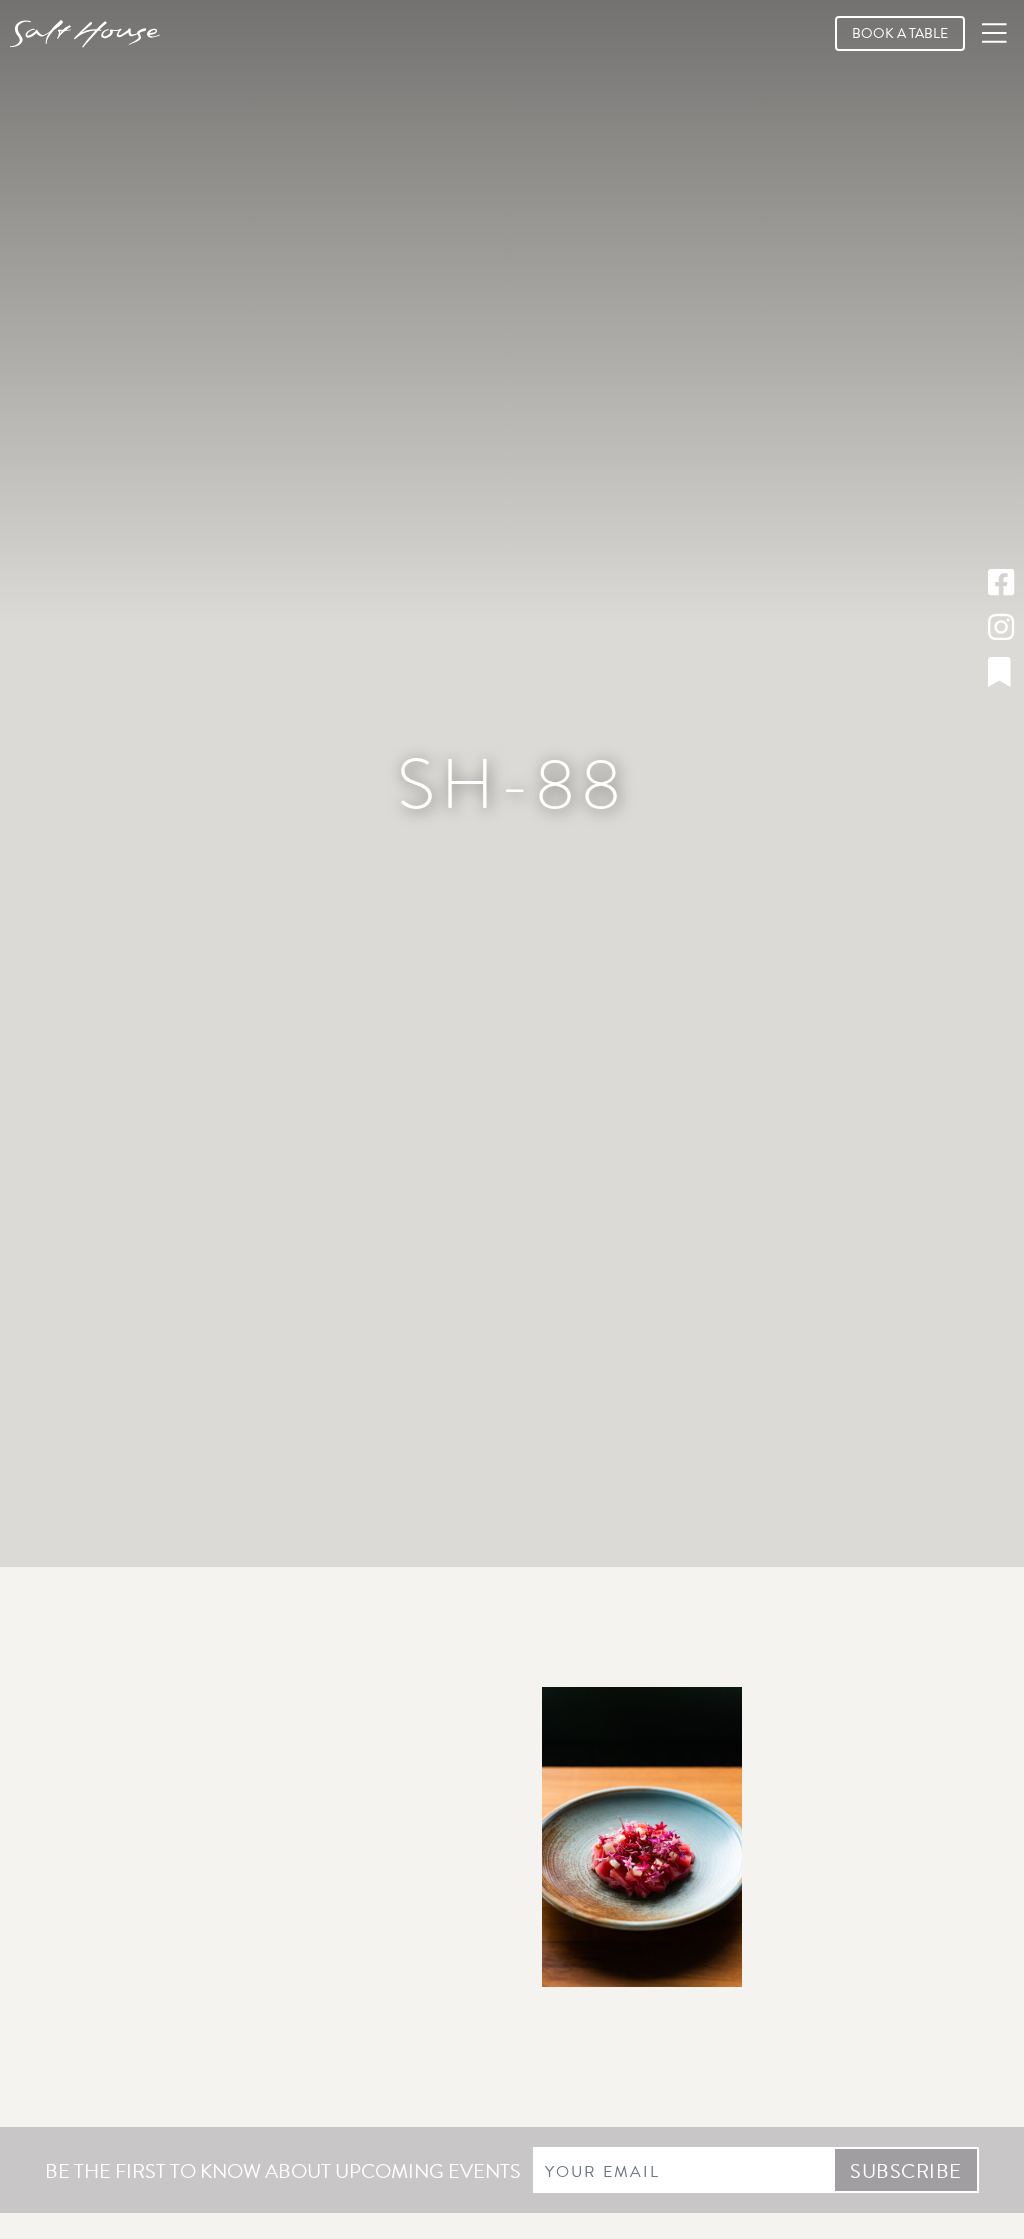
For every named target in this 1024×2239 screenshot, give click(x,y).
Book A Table (900, 33)
